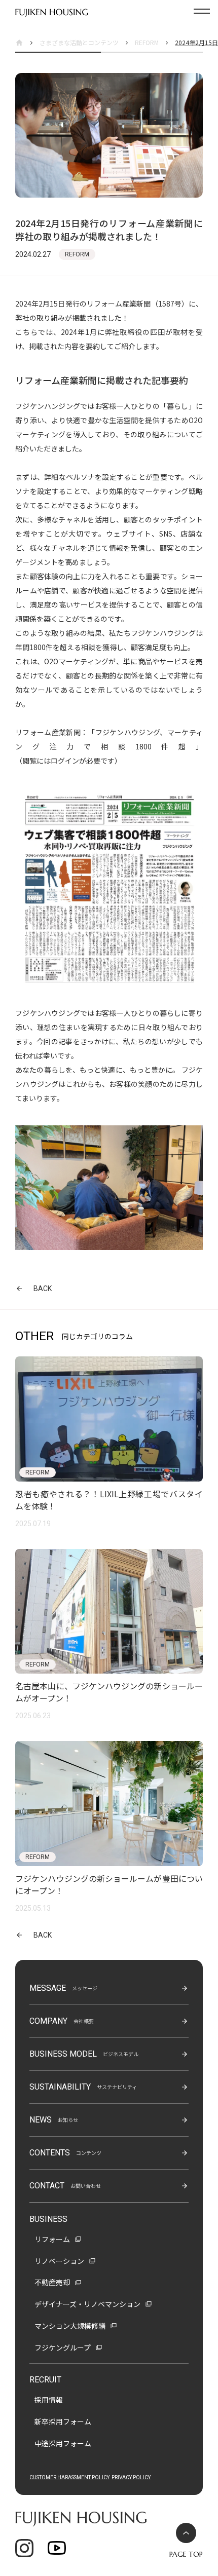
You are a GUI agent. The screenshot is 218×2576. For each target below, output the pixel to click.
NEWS (41, 2120)
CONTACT (47, 2186)
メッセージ (85, 1988)
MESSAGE (48, 1988)
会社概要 (84, 2021)
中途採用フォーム (63, 2443)
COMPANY (48, 2021)
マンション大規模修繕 (70, 2326)
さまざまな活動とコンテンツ (79, 42)
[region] (109, 43)
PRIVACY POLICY (131, 2477)
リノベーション (59, 2261)
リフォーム (52, 2239)
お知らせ (68, 2120)
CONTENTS (50, 2153)
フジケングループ (63, 2347)
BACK (43, 1289)
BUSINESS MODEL (63, 2054)
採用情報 (49, 2400)
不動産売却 (52, 2282)
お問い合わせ (86, 2186)
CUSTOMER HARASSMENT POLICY (69, 2477)
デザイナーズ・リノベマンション (87, 2304)
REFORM (147, 42)
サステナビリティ (117, 2087)
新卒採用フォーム (63, 2421)
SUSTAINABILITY (60, 2087)
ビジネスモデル (121, 2054)
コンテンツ (89, 2153)
